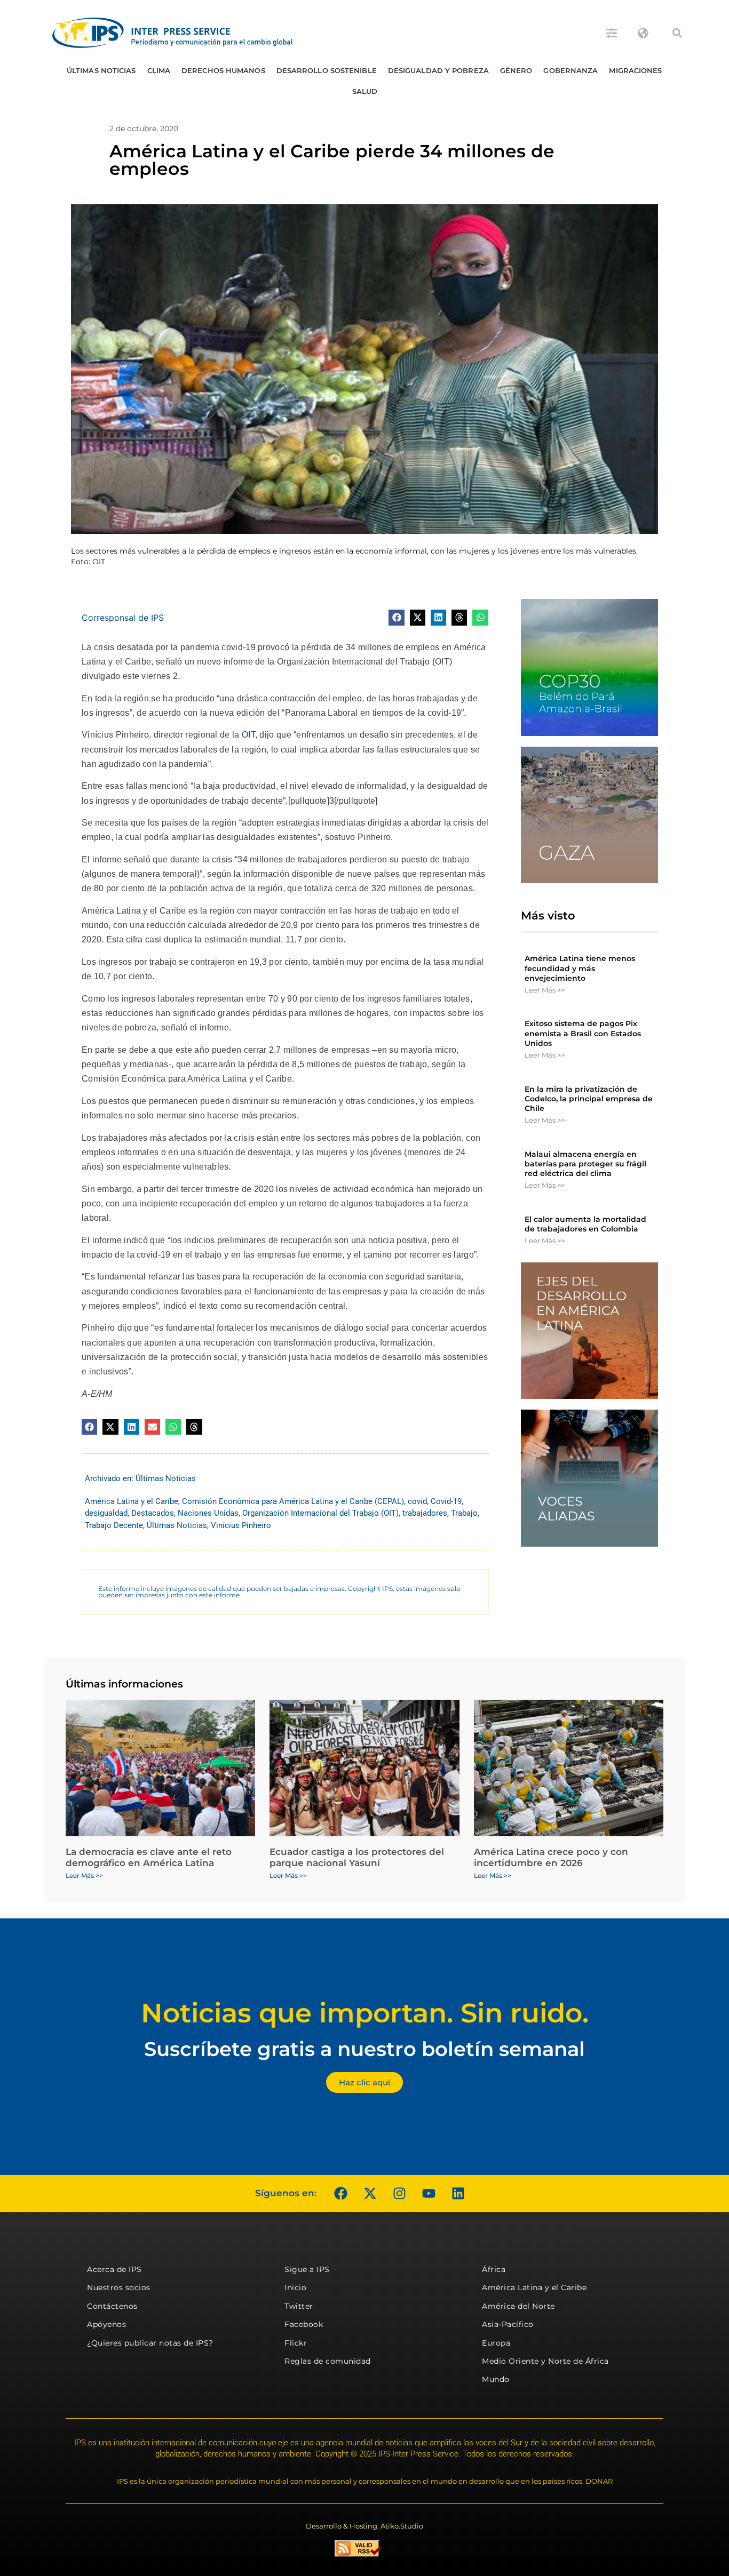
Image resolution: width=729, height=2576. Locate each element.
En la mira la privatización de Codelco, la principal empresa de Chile (589, 1099)
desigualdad (106, 1513)
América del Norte (518, 2306)
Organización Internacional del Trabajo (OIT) (320, 1513)
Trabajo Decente (114, 1525)
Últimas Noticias (101, 70)
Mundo (496, 2379)
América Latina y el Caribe (132, 1501)
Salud (365, 91)
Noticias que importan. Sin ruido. (365, 2013)
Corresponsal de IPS (123, 618)
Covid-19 (446, 1501)
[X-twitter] (370, 2194)
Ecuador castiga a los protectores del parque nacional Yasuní (357, 1857)
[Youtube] (429, 2194)
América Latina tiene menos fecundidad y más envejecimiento (580, 968)
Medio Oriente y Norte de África (545, 2361)
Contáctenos (112, 2306)
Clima (159, 70)
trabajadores (425, 1513)
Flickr (296, 2343)
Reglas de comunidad (328, 2361)
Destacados (153, 1513)
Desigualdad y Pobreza (438, 70)
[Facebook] (340, 2194)
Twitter (299, 2306)
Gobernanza (570, 70)
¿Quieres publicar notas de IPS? (150, 2343)
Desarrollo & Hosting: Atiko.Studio (364, 2526)
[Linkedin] (458, 2194)
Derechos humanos (223, 70)
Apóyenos (106, 2324)
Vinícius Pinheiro (241, 1525)
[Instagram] (399, 2194)
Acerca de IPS (114, 2269)
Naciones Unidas (208, 1513)
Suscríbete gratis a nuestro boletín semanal (364, 2049)
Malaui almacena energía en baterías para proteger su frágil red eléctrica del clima (585, 1164)
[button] (677, 33)
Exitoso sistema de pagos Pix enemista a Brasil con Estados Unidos (583, 1033)
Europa (496, 2343)
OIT (248, 735)
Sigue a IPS (307, 2269)
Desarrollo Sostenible (327, 70)
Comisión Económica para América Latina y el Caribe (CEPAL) (293, 1501)
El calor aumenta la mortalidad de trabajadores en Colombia (585, 1224)
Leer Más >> (545, 990)
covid (417, 1501)
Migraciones (635, 70)
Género (516, 70)
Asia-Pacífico (508, 2324)
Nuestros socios (119, 2287)
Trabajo (464, 1513)
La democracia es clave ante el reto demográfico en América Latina (149, 1857)
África (494, 2269)
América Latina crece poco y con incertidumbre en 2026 (551, 1857)
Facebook (304, 2324)
